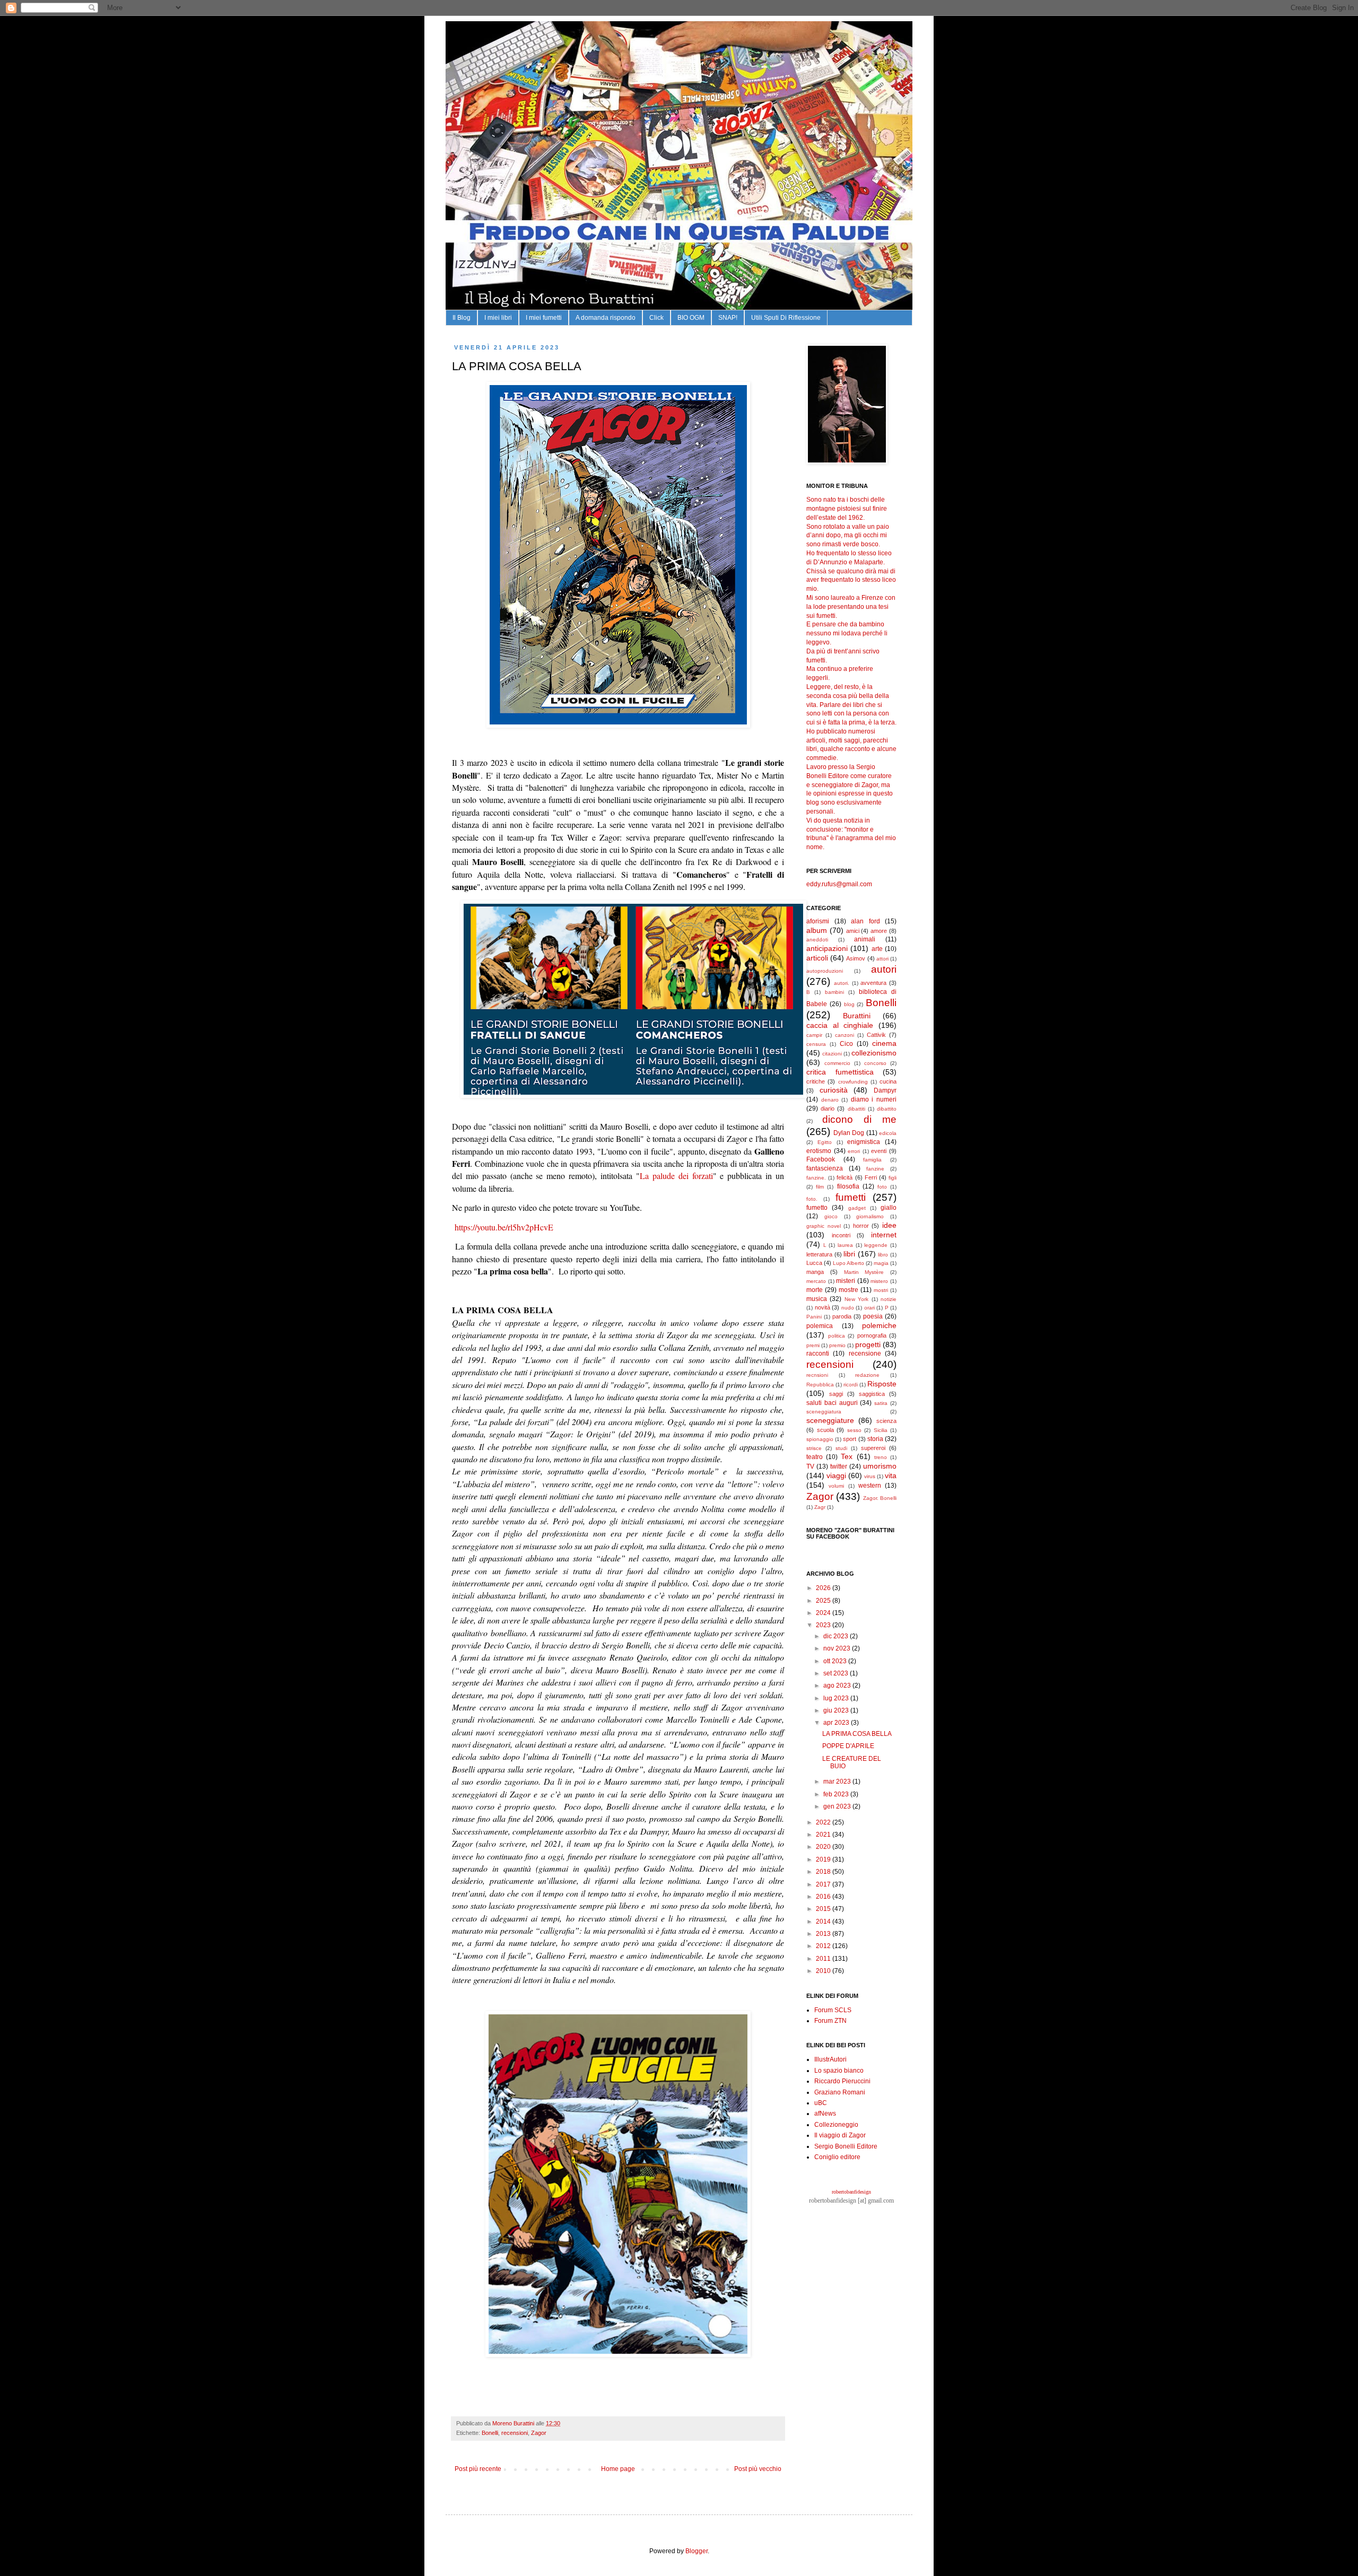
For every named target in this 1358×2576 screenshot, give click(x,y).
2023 (824, 1625)
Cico (846, 1044)
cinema (884, 1043)
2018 (824, 1872)
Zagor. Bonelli (880, 1498)
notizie (889, 1299)
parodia (842, 1316)
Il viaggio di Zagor (840, 2135)
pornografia (872, 1335)
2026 (824, 1588)
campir (814, 1035)
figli (893, 1178)
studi (841, 1448)
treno (881, 1457)
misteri (846, 1281)
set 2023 (837, 1673)
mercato (816, 1281)
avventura (873, 983)
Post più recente (478, 2469)
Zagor (539, 2433)
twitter (839, 1466)
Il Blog (462, 318)
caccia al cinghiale (840, 1025)
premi (813, 1345)
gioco (831, 1216)
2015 (824, 1909)
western (870, 1486)
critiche (816, 1081)
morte (815, 1290)
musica (817, 1299)
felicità (845, 1177)
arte (877, 949)
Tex (847, 1456)
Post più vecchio (758, 2469)
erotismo (819, 1151)
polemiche (879, 1325)
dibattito (887, 1109)
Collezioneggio (836, 2125)
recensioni (515, 2433)
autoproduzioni (825, 971)
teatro (815, 1457)
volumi (836, 1486)
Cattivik (876, 1035)
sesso (854, 1430)
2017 (824, 1884)
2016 (824, 1897)
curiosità (834, 1090)
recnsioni (817, 1375)
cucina (888, 1081)
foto (882, 1187)
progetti (868, 1344)
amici (853, 931)
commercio (837, 1063)
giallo (889, 1208)
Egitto (825, 1142)
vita (891, 1475)
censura (816, 1044)
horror (861, 1226)
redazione (867, 1375)
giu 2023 (837, 1710)
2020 (824, 1847)
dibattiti (856, 1109)
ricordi (851, 1385)
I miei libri (498, 318)
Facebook (821, 1159)
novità (822, 1307)
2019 (824, 1859)
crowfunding (853, 1082)
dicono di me (859, 1119)
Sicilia (881, 1430)
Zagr (820, 1507)
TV (810, 1466)
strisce (814, 1448)
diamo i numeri (874, 1099)
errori (854, 1151)
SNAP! (728, 318)
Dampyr (885, 1090)
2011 (824, 1959)
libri (849, 1254)
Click (656, 318)
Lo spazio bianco (839, 2071)
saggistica (872, 1394)
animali (865, 939)
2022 (824, 1822)
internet (884, 1235)
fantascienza (825, 1168)
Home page (618, 2469)
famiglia (872, 1160)
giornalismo (870, 1216)
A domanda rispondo (606, 318)
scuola (825, 1430)
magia (881, 1263)
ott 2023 (836, 1661)
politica (837, 1336)
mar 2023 (838, 1782)
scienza (886, 1421)
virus (870, 1476)
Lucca (814, 1263)
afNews (825, 2114)
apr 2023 (837, 1723)
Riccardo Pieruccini (842, 2081)
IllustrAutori (830, 2059)
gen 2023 (838, 1806)
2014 (824, 1922)
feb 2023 (837, 1794)
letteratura (819, 1254)
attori (882, 959)
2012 (824, 1946)
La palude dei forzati (676, 1176)
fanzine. (816, 1178)
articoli (817, 958)
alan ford (865, 921)
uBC (821, 2103)
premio (837, 1345)
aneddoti (817, 940)
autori (884, 969)
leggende (876, 1245)
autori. (842, 983)
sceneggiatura (824, 1412)
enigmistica (864, 1142)
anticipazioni (827, 948)
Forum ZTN (830, 2021)
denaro (830, 1100)
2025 (824, 1601)
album (817, 930)
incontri (841, 1235)
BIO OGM (691, 318)
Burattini (857, 1016)
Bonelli (490, 2433)
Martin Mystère (864, 1272)
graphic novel (824, 1226)
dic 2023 (837, 1636)
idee (889, 1225)
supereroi (873, 1448)
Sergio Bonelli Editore (846, 2146)
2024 (824, 1613)
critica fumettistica (840, 1072)
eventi (879, 1151)
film (820, 1187)
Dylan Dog (849, 1133)
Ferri (871, 1177)
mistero (879, 1281)
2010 (824, 1971)
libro (883, 1255)
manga (815, 1272)
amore (879, 931)
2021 (824, 1835)
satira (881, 1403)
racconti (818, 1354)
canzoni (845, 1035)
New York (856, 1299)
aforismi (818, 921)
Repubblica (820, 1385)
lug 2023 (837, 1698)
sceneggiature (830, 1420)
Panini (814, 1317)
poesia (873, 1316)
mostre (848, 1290)
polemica (820, 1326)
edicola (888, 1133)
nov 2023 (838, 1648)
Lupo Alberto (848, 1263)
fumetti (851, 1197)
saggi (836, 1394)
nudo (848, 1308)
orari (869, 1308)
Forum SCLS (833, 2010)
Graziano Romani (840, 2092)
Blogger (697, 2551)
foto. (812, 1199)
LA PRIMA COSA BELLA (857, 1734)
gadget (857, 1208)
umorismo (880, 1466)
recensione (865, 1354)
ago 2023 (838, 1686)
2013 (824, 1934)
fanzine (875, 1169)
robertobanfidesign (851, 2192)
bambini (834, 992)
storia (875, 1439)
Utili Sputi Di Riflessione (786, 318)
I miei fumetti (544, 318)
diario (828, 1108)
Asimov (856, 958)
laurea (845, 1245)
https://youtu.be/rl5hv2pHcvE (503, 1227)
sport (850, 1439)
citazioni (832, 1054)
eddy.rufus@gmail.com (839, 884)
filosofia (848, 1186)
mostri (881, 1290)
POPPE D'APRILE (848, 1746)
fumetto (817, 1208)
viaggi (836, 1475)
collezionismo (874, 1053)
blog (849, 1004)
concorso (875, 1063)
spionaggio (820, 1439)
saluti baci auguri (832, 1403)
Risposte (882, 1384)
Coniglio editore (837, 2157)
